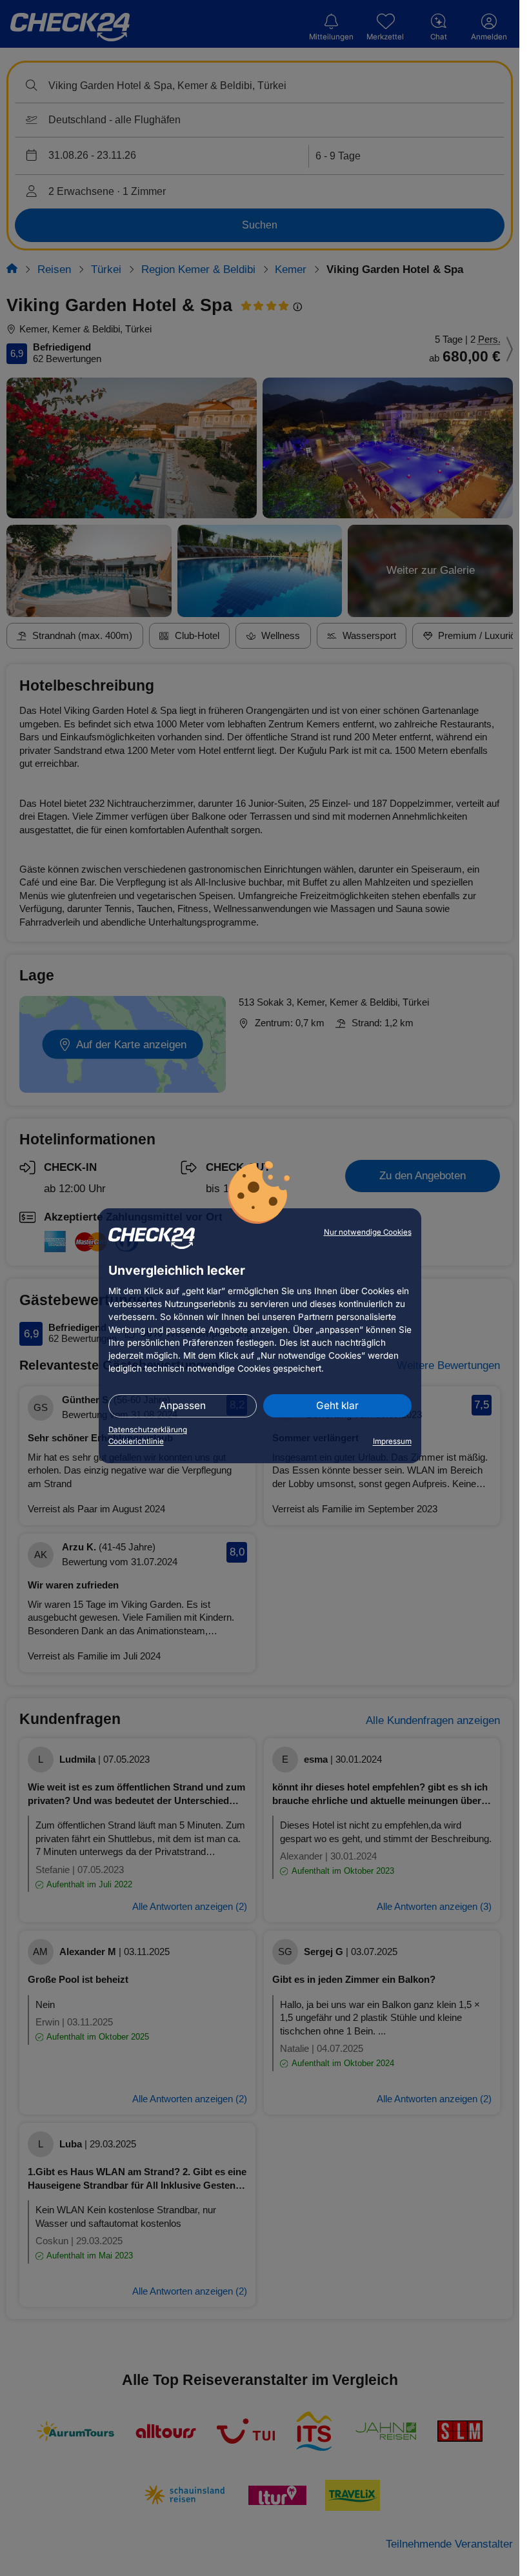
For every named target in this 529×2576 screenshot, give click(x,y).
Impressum (392, 1441)
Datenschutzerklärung (148, 1430)
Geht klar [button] (337, 1405)
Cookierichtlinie (136, 1441)
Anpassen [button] (183, 1405)
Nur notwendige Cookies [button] (368, 1232)
